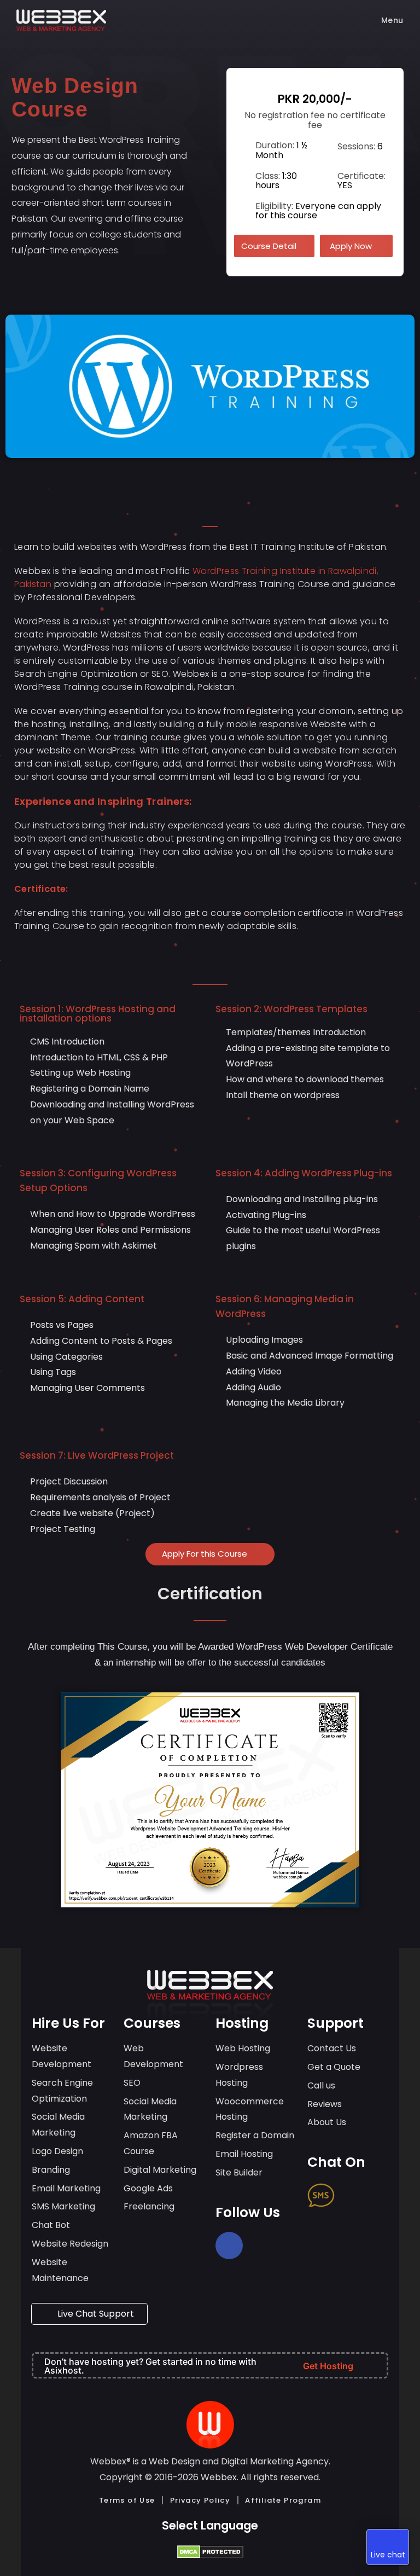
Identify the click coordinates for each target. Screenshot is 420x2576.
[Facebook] (229, 2246)
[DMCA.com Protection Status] (210, 2551)
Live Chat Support (95, 2314)
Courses (152, 2023)
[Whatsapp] (364, 2195)
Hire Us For (68, 2023)
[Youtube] (229, 2273)
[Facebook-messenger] (321, 2223)
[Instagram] (272, 2246)
